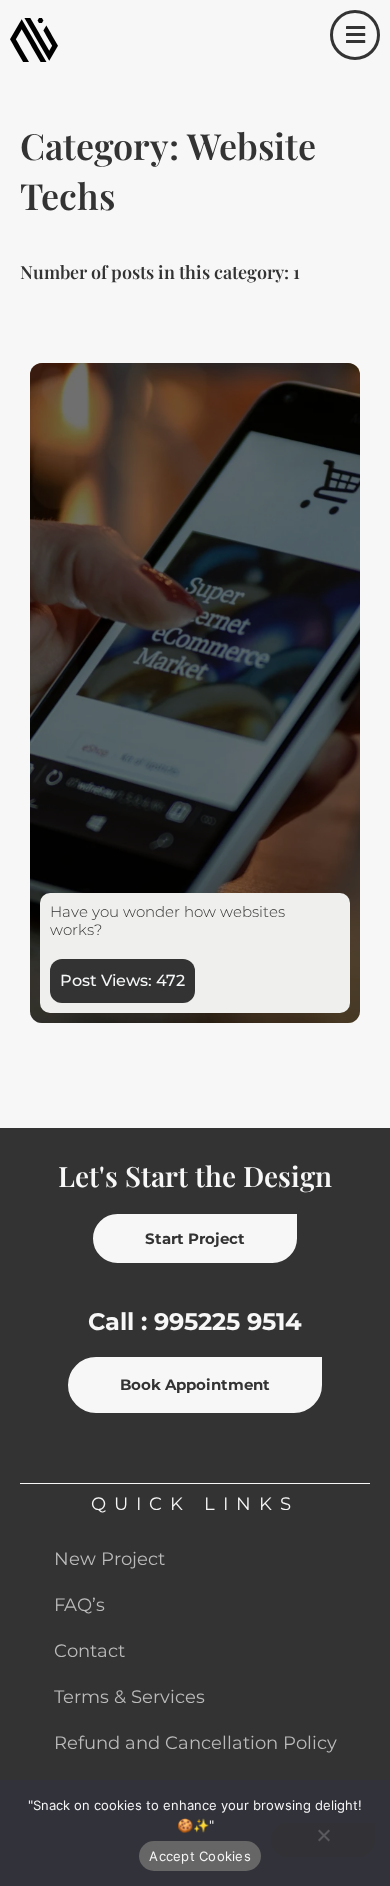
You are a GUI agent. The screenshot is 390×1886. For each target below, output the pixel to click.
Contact (89, 1651)
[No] (323, 1840)
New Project (109, 1559)
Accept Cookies (200, 1856)
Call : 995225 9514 (195, 1321)
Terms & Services (129, 1697)
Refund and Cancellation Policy (195, 1743)
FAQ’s (79, 1605)
